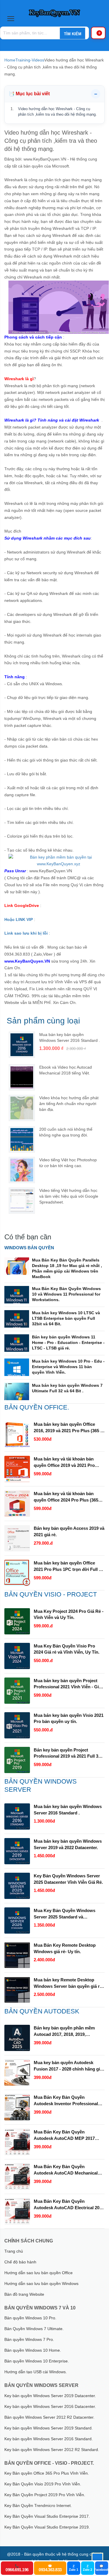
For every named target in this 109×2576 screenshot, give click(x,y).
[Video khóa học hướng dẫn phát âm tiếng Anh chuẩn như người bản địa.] (22, 1108)
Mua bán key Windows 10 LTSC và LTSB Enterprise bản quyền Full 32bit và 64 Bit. (66, 1318)
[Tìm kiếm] (72, 34)
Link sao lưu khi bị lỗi (26, 933)
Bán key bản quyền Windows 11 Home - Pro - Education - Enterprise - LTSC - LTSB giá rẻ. (68, 1342)
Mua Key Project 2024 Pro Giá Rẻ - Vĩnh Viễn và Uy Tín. (69, 1614)
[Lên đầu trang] (97, 2559)
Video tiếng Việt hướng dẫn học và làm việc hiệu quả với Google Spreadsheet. (69, 1196)
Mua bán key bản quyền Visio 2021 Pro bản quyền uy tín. (69, 1718)
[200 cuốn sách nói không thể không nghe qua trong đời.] (22, 1139)
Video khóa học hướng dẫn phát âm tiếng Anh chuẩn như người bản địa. (69, 1104)
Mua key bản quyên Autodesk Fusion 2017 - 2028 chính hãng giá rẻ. (68, 2066)
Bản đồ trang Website (24, 2294)
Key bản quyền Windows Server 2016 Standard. (49, 2439)
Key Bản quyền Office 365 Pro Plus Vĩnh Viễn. (47, 2473)
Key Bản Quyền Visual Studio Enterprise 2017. (47, 2516)
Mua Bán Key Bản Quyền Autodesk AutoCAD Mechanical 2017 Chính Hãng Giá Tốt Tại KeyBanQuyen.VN (66, 2170)
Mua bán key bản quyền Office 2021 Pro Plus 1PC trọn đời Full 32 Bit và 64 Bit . (69, 1567)
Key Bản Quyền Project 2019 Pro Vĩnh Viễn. (45, 2495)
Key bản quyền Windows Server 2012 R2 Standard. (52, 2450)
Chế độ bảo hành (20, 2262)
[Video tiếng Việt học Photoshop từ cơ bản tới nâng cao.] (22, 1170)
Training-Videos (30, 60)
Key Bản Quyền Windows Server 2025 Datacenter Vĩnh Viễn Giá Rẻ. (68, 1879)
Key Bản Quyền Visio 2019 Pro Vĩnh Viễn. (43, 2484)
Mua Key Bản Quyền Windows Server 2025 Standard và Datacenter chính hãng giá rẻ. (65, 1914)
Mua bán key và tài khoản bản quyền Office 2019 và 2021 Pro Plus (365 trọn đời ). (64, 1463)
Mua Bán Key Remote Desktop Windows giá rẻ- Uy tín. (65, 1948)
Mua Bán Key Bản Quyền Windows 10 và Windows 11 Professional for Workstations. (66, 1294)
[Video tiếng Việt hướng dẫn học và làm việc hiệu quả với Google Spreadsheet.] (22, 1201)
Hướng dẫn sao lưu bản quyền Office (39, 2273)
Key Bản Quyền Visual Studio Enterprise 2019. (47, 2527)
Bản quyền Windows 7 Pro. (29, 2339)
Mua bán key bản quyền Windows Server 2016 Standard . (68, 1810)
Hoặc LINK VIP (19, 919)
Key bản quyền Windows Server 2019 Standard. (49, 2428)
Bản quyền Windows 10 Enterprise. (37, 2361)
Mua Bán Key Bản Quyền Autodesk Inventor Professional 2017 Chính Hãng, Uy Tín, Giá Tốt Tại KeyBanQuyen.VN (67, 2101)
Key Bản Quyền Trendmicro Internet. (38, 2505)
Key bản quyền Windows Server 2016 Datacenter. (50, 2406)
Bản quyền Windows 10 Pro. (30, 2318)
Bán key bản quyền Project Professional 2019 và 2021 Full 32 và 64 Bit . (67, 1754)
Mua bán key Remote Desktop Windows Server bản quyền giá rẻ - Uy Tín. (69, 1983)
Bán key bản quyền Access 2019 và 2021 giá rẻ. (69, 1531)
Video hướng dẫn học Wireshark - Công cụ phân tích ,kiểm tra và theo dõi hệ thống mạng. (57, 112)
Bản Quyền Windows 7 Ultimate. (34, 2329)
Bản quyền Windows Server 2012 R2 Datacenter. (49, 2417)
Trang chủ (14, 2251)
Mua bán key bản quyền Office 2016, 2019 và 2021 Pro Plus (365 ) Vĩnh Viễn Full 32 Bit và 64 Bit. (68, 1428)
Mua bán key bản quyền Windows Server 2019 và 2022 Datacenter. (68, 1844)
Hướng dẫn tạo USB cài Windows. (36, 2372)
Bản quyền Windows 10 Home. (33, 2350)
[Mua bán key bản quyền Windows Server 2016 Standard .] (22, 1045)
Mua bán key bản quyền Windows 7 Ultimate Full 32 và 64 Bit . (67, 1388)
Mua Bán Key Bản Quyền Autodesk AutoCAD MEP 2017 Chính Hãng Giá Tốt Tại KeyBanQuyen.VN (64, 2135)
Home (10, 60)
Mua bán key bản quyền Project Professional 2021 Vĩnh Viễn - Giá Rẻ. (67, 1684)
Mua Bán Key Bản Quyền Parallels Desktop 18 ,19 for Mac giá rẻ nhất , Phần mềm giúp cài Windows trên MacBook (67, 1268)
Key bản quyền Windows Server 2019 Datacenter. (50, 2396)
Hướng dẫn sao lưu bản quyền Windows (41, 2283)
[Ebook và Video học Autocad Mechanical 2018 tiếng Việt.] (22, 1077)
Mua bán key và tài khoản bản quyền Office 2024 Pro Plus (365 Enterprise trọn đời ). (66, 1497)
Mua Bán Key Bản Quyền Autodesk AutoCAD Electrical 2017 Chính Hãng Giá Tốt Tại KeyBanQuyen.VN (69, 2205)
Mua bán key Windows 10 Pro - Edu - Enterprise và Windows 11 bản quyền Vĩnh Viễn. (68, 1367)
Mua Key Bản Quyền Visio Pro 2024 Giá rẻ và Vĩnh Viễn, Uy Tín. (67, 1649)
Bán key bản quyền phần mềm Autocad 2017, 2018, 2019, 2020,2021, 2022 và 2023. (64, 2031)
